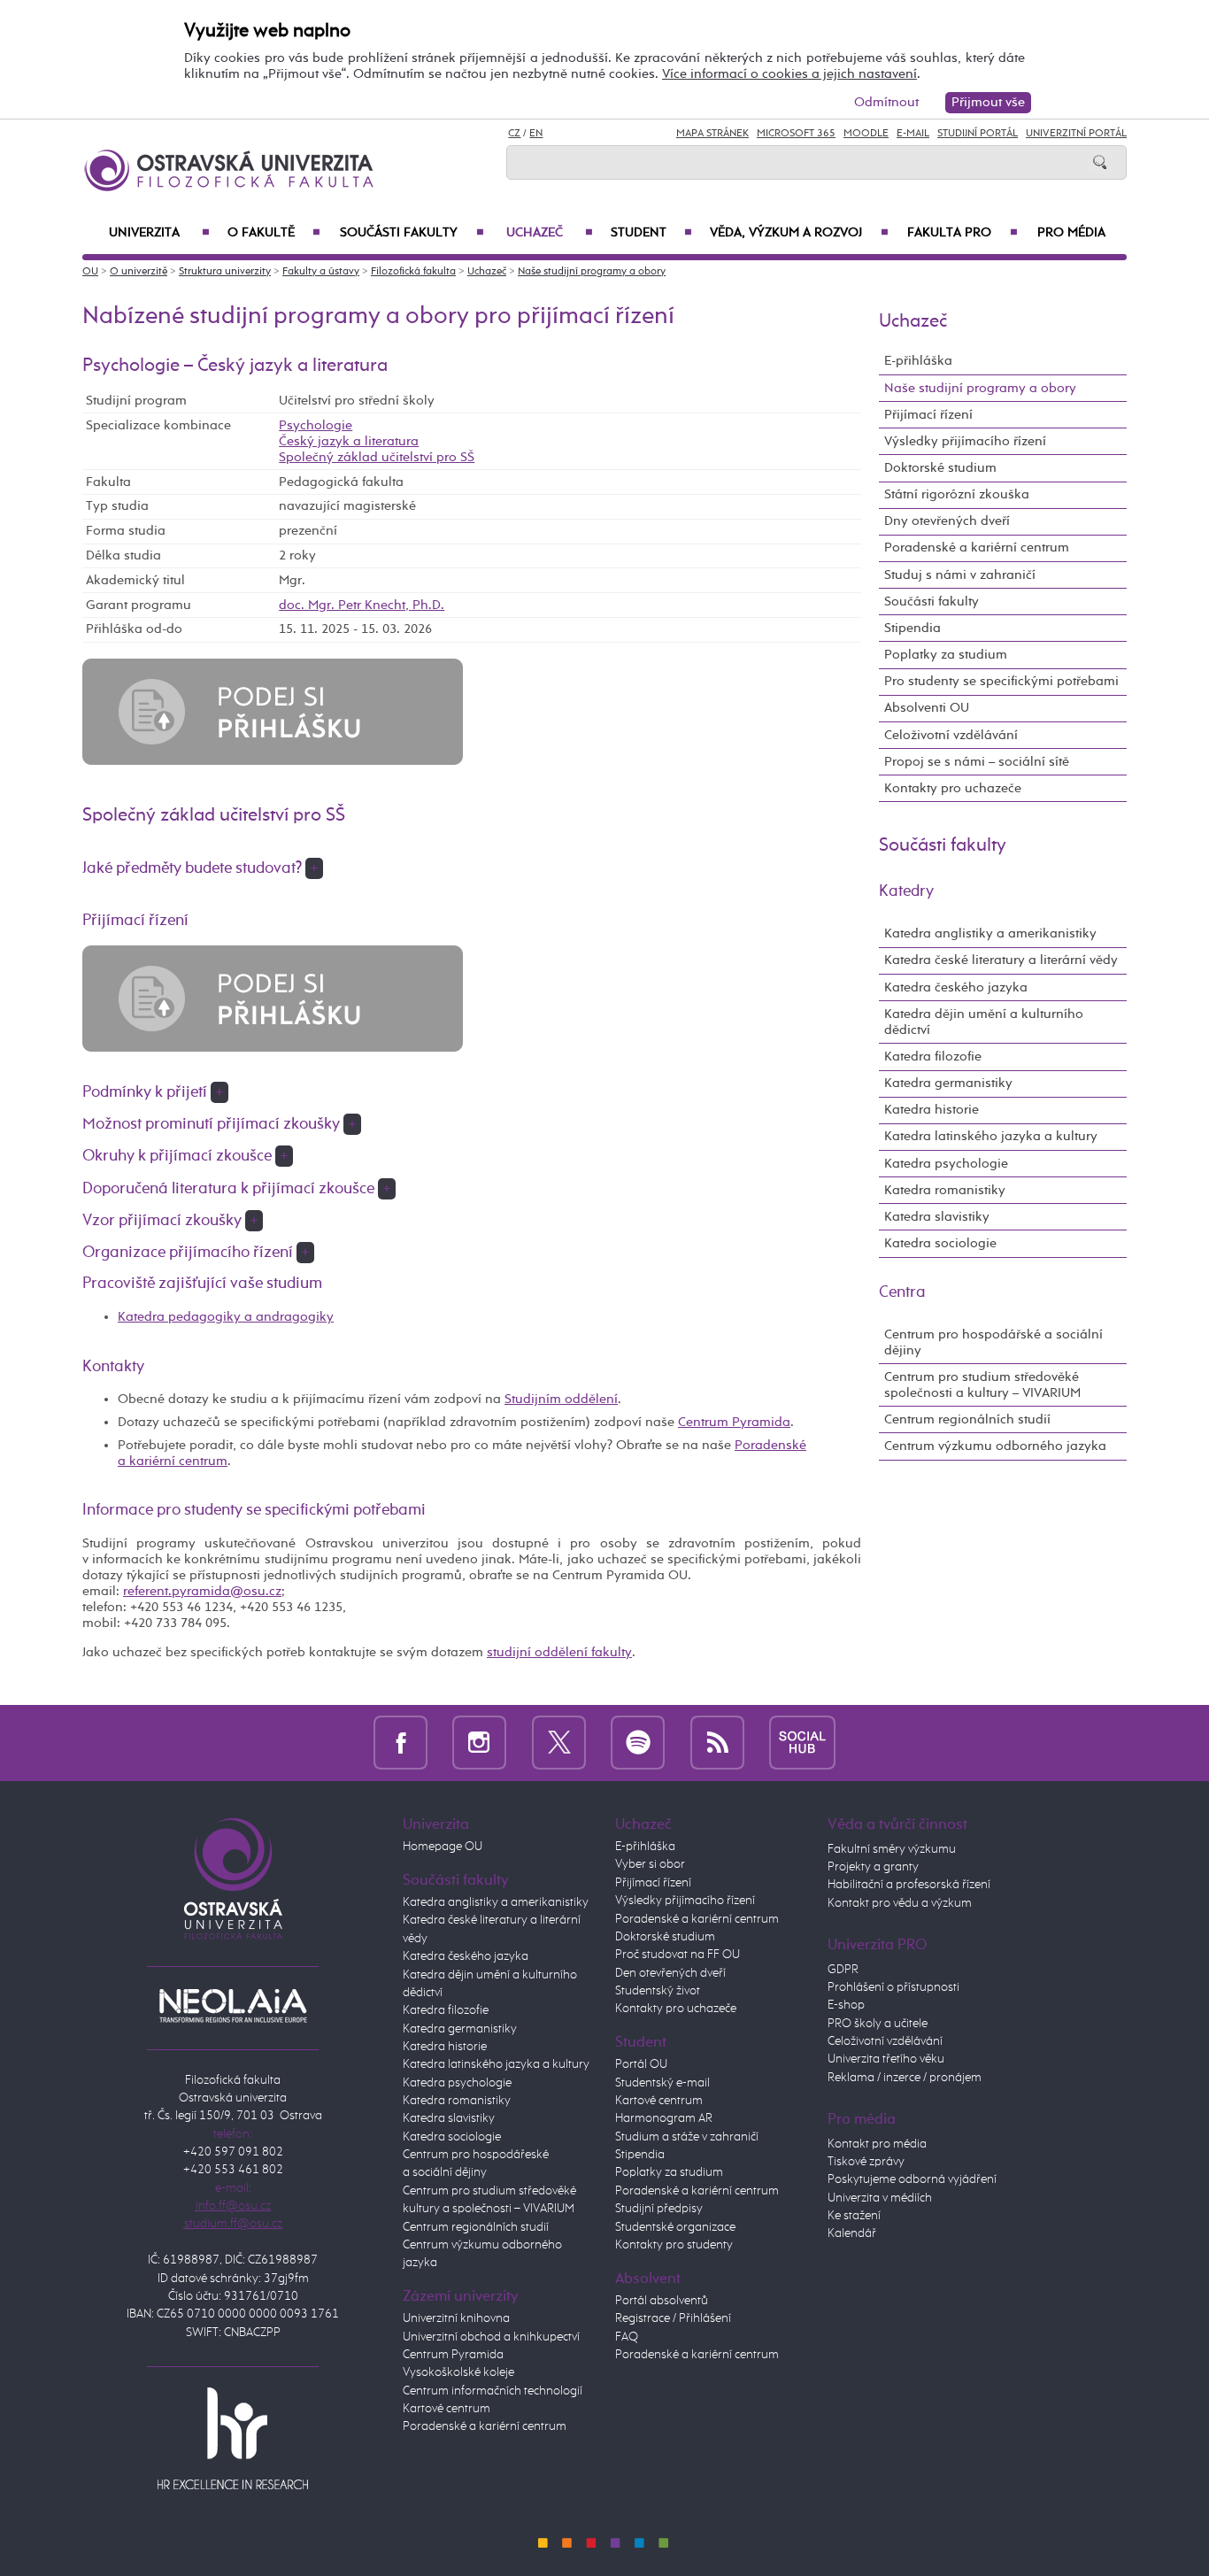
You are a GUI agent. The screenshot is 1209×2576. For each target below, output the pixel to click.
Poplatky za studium (946, 655)
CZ (514, 134)
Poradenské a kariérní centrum (977, 548)
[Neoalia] (233, 2005)
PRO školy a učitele (878, 2024)
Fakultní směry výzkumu (892, 1849)
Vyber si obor (650, 1864)
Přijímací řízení (928, 415)
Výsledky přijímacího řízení (965, 441)
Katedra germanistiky (948, 1083)
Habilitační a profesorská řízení (909, 1885)
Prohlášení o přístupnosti (893, 1987)
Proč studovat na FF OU (678, 1955)
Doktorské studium (940, 468)
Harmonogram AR (664, 2118)
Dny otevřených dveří (947, 521)
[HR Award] (233, 2438)
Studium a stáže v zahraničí (687, 2137)
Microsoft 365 (796, 134)
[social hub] (802, 1743)
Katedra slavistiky (937, 1217)
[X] (559, 1743)
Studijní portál (978, 134)
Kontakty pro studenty (674, 2245)
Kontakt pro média (877, 2144)
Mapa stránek (712, 134)
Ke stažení (854, 2216)
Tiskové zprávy (866, 2162)
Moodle (866, 134)
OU (90, 272)
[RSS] (717, 1743)
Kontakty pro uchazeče (953, 788)
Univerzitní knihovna (456, 2318)
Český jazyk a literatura (349, 441)
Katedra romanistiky (945, 1190)
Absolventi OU (927, 708)
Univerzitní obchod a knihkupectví (491, 2337)
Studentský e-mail (662, 2083)
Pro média (1071, 233)
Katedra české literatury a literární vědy (1001, 960)
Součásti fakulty (412, 233)
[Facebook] (400, 1743)
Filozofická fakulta (413, 272)
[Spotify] (638, 1743)
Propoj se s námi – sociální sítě (977, 762)
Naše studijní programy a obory (592, 272)
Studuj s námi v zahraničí (960, 575)
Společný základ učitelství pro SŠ (377, 457)
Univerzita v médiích (880, 2198)
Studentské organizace (675, 2227)
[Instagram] (479, 1743)
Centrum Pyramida (734, 1422)
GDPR (843, 1970)
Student (651, 233)
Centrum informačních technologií (493, 2391)
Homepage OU (443, 1847)
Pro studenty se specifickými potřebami (1001, 681)
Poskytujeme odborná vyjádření (912, 2179)
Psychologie (316, 425)
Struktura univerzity (225, 272)
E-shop (846, 2005)
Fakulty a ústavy (321, 272)
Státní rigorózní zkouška (957, 494)
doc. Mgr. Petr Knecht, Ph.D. (362, 605)
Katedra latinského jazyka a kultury (991, 1136)
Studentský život (658, 1991)
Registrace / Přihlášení (673, 2318)
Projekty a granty (873, 1867)
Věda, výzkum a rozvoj (799, 233)
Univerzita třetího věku (886, 2059)
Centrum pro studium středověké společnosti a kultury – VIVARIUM (982, 1385)
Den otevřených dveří (670, 1973)
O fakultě (274, 233)
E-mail (913, 134)
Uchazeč (550, 233)
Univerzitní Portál (1076, 134)
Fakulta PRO (963, 233)
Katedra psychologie (946, 1164)
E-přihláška (918, 361)
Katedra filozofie (933, 1057)
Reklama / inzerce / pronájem (905, 2078)
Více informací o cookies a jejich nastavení (789, 74)
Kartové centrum (447, 2409)
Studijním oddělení (561, 1399)
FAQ (627, 2337)
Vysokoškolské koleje (458, 2372)
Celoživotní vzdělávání (951, 735)
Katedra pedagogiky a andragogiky (226, 1317)
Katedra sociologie (940, 1243)
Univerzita (159, 233)
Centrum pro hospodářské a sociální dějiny (993, 1342)
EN (536, 134)
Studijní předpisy (659, 2209)
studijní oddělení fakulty (559, 1652)
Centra (902, 1292)
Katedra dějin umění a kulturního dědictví (984, 1022)
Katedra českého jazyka (956, 987)
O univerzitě (139, 272)
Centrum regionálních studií (967, 1419)
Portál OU (641, 2064)
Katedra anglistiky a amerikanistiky (990, 933)
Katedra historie (932, 1110)
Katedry (906, 891)
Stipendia (913, 628)
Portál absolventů (662, 2301)
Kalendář (852, 2233)
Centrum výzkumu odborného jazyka (995, 1446)
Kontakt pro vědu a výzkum (900, 1903)
